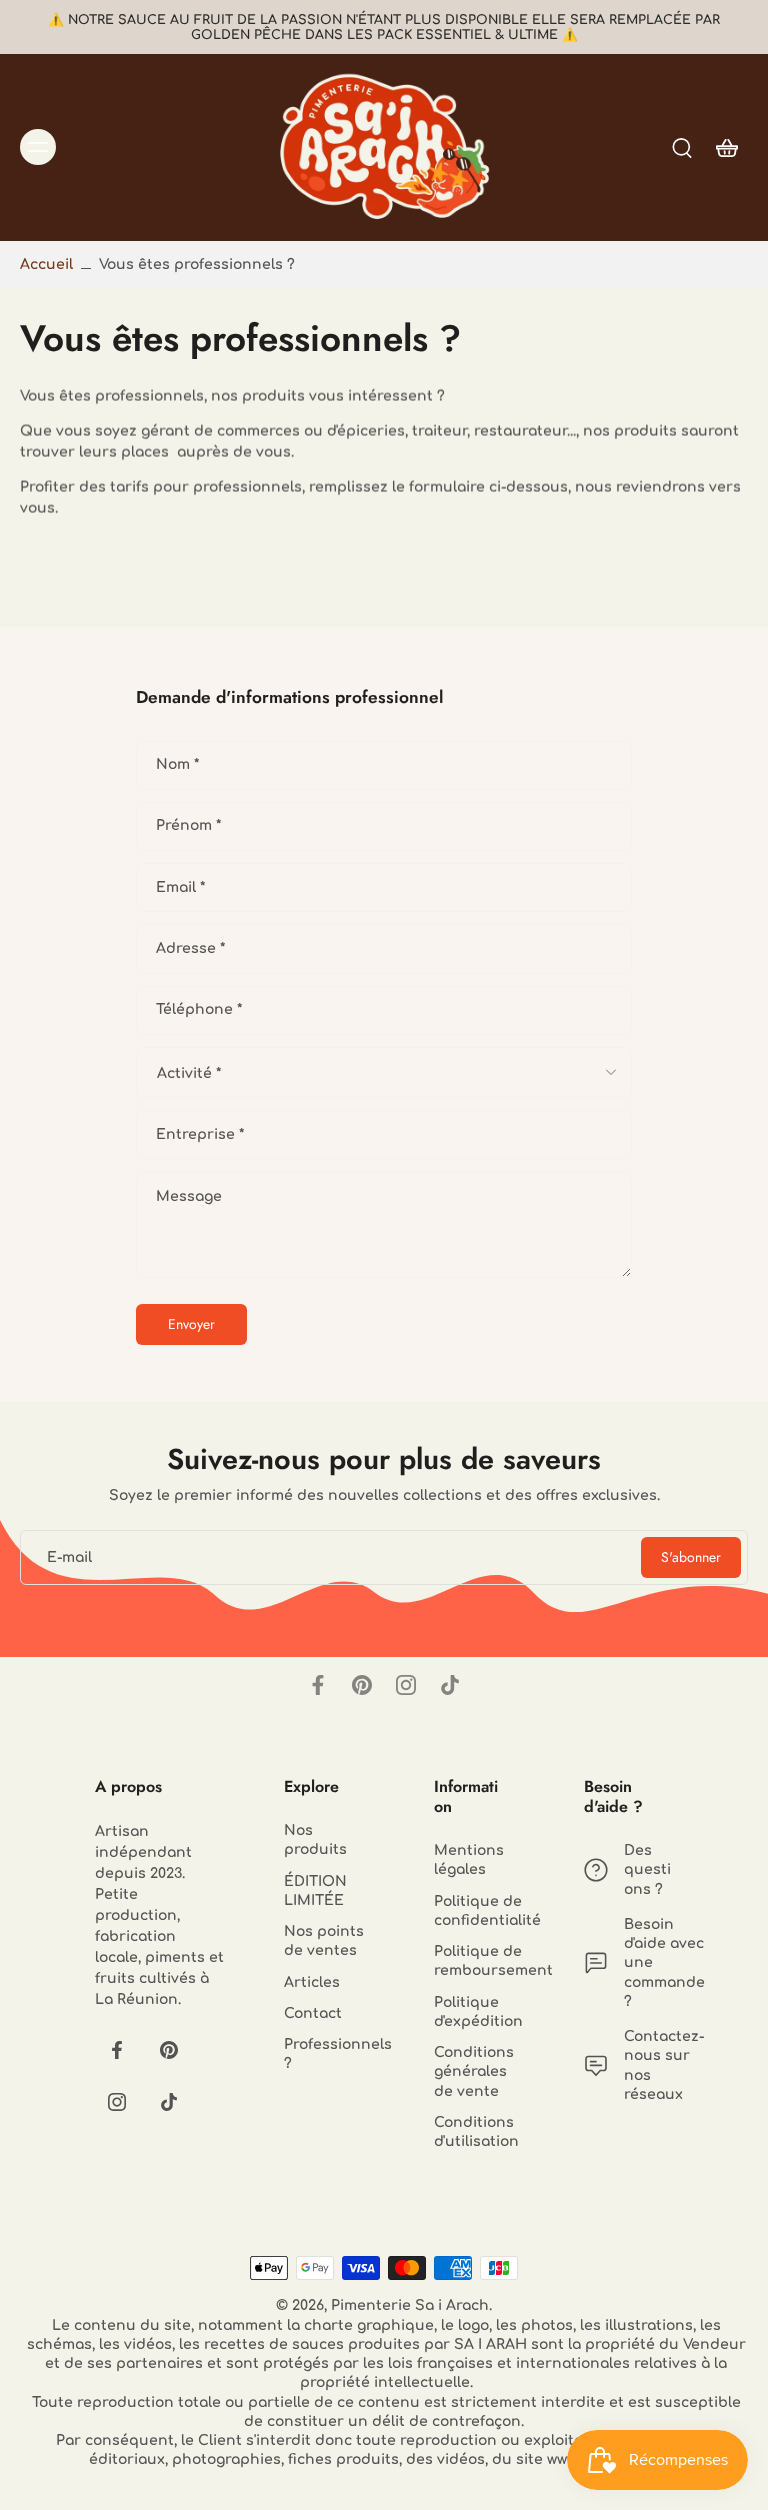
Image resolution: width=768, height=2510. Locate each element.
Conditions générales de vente (474, 2073)
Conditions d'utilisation (476, 2132)
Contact (313, 2013)
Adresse (190, 948)
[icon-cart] (726, 147)
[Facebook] (318, 1685)
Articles (312, 1982)
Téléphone (199, 1010)
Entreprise (200, 1134)
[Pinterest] (362, 1685)
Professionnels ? (329, 2054)
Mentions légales (469, 1861)
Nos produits (315, 1840)
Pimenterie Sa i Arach (410, 2306)
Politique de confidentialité (479, 1911)
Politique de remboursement (479, 1962)
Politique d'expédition (478, 2012)
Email (180, 887)
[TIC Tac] (450, 1685)
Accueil (46, 264)
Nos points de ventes (324, 1941)
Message (189, 1196)
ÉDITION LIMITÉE (315, 1891)
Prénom (188, 826)
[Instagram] (406, 1685)
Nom (177, 764)
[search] (682, 147)
